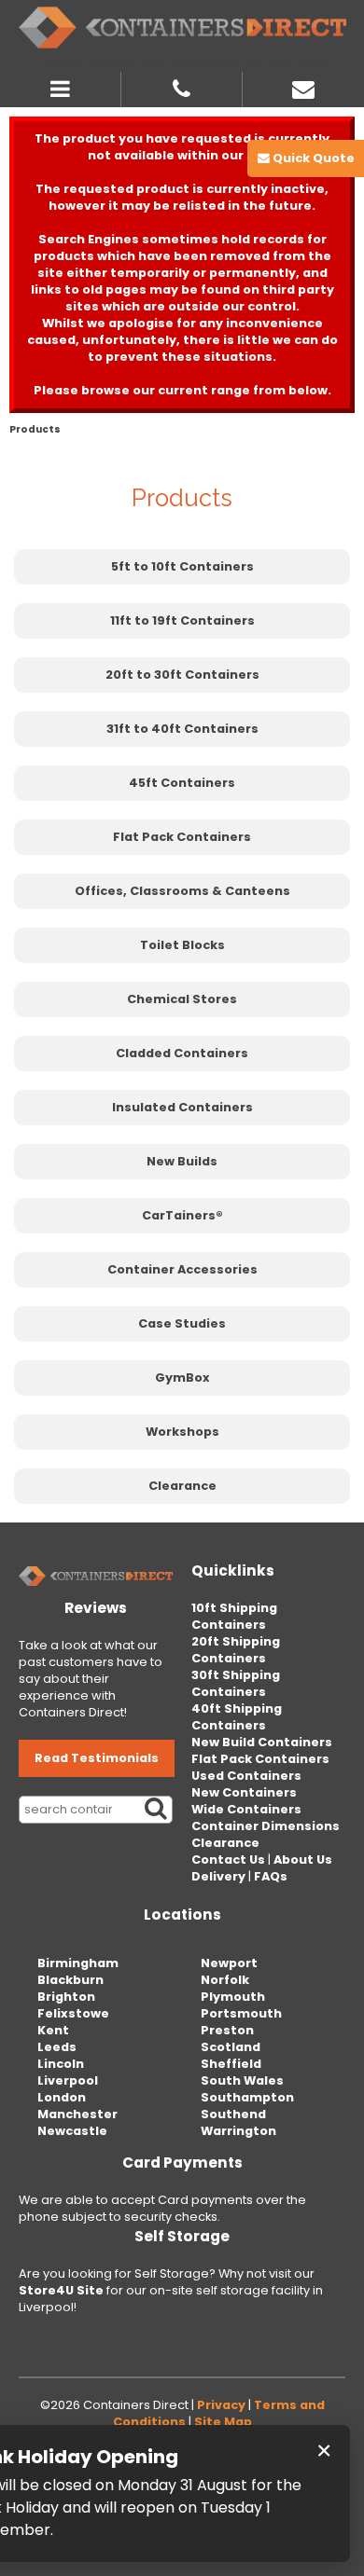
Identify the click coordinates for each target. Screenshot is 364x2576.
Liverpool (68, 2080)
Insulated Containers (182, 1107)
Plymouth (233, 1997)
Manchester (77, 2114)
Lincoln (61, 2064)
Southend (233, 2114)
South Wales (242, 2080)
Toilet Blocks (182, 945)
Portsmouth (241, 2013)
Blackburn (70, 1980)
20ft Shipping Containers (236, 1650)
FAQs (271, 1876)
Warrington (238, 2131)
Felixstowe (73, 2013)
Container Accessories (182, 1269)
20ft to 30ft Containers (182, 675)
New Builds (182, 1161)
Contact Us (228, 1860)
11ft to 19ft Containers (182, 620)
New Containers (244, 1792)
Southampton (247, 2097)
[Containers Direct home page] (182, 28)
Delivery (218, 1876)
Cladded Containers (182, 1053)
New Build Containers (262, 1742)
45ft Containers (182, 783)
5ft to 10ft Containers (182, 566)
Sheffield (231, 2064)
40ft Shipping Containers (237, 1717)
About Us (303, 1860)
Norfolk (225, 1980)
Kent (53, 2030)
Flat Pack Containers (182, 837)
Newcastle (72, 2131)
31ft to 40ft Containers (182, 729)
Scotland (231, 2047)
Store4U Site (61, 2290)
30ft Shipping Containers (236, 1683)
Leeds (57, 2047)
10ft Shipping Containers (234, 1616)
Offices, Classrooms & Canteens (182, 891)
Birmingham (78, 1963)
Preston (227, 2030)
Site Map (223, 2422)
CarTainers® (182, 1215)
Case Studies (182, 1323)
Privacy (221, 2405)
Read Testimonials (97, 1758)
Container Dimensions (266, 1826)
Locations (182, 1915)
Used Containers (246, 1776)
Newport (229, 1963)
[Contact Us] (303, 87)
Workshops (182, 1432)
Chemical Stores (182, 999)
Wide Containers (246, 1809)
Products (35, 429)
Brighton (66, 1997)
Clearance (182, 1486)
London (62, 2097)
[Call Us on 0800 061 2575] (182, 87)
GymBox (182, 1378)
